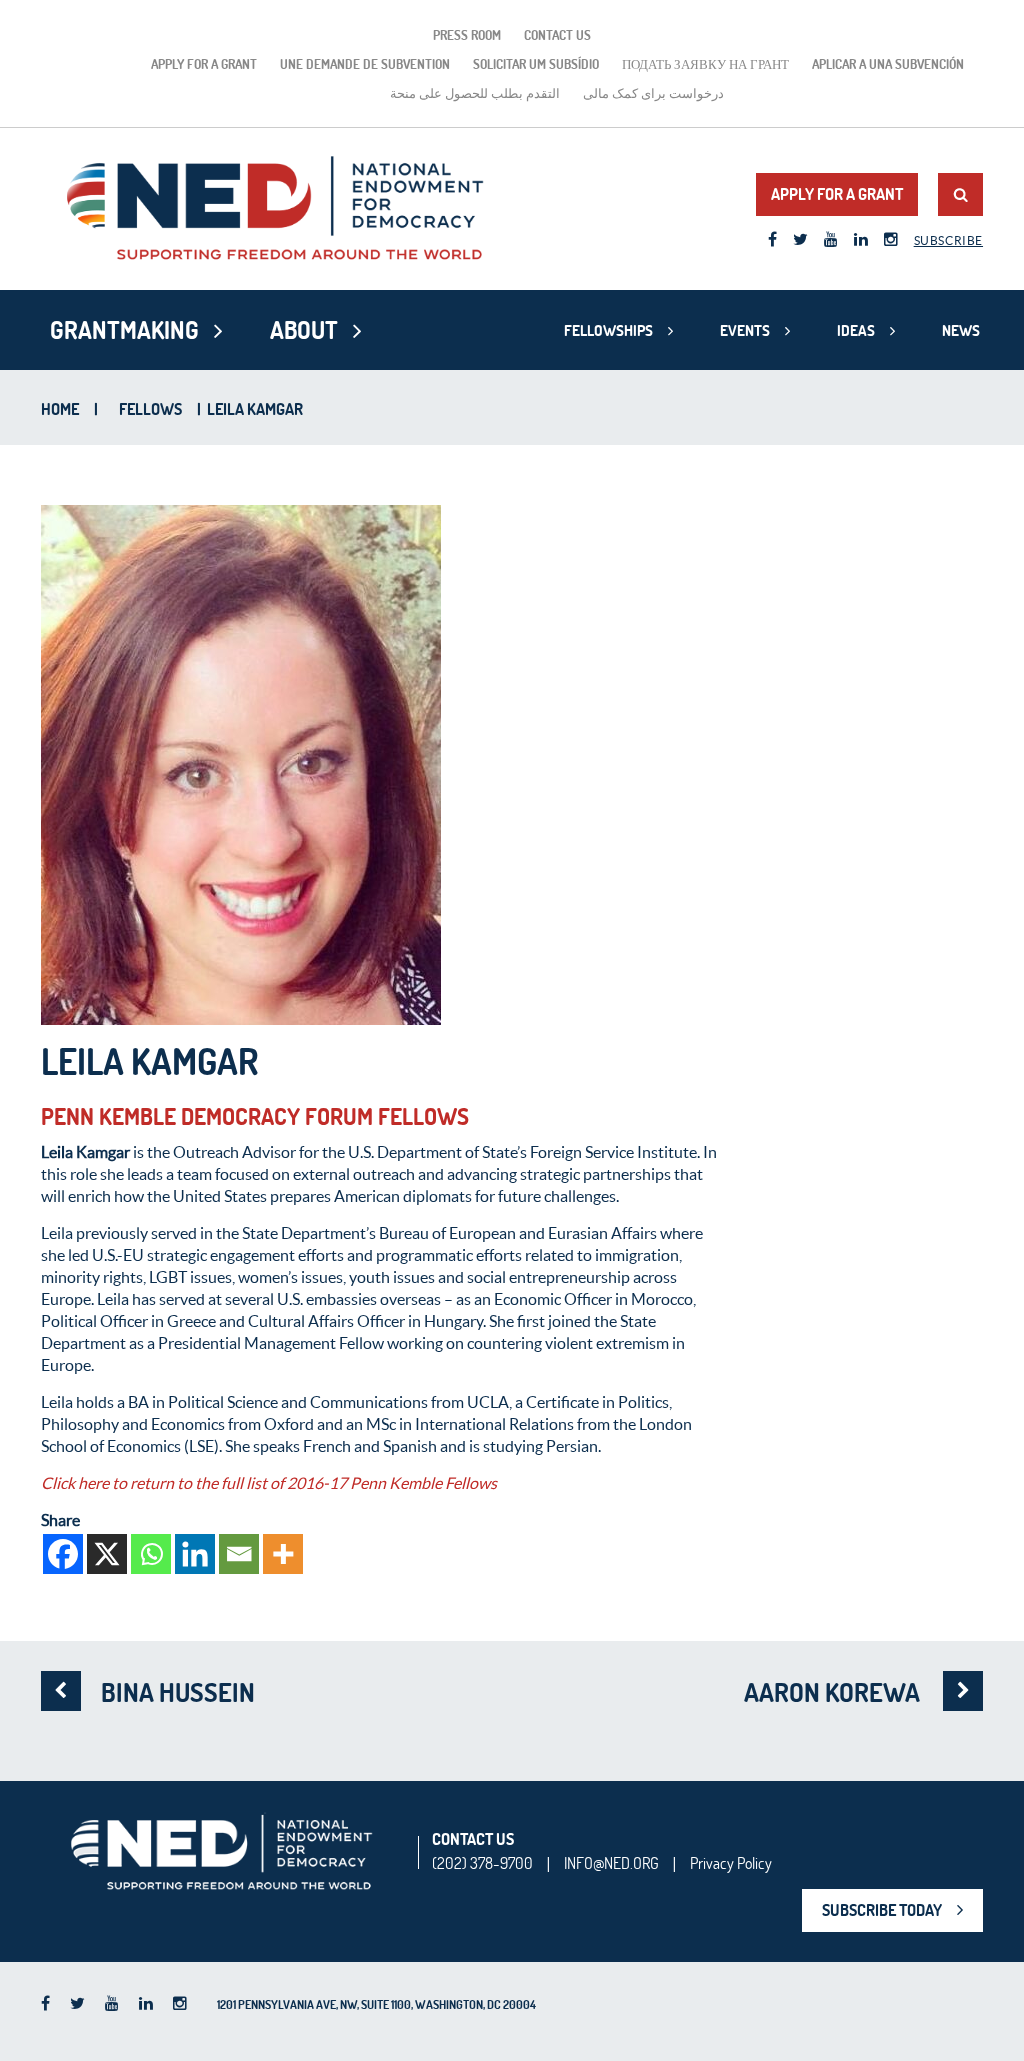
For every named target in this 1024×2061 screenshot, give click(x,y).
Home (60, 409)
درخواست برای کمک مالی (653, 93)
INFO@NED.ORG (611, 1863)
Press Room (467, 35)
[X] (107, 1554)
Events (745, 330)
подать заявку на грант (705, 64)
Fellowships (608, 330)
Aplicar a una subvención (888, 64)
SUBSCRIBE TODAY (882, 1910)
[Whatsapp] (151, 1554)
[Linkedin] (195, 1554)
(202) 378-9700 (482, 1863)
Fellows (150, 409)
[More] (283, 1554)
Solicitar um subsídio (536, 64)
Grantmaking (124, 330)
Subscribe (948, 240)
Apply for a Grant (204, 64)
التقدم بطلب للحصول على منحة (475, 93)
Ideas (856, 330)
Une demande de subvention (365, 64)
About (304, 330)
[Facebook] (63, 1554)
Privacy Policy (731, 1863)
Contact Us (557, 35)
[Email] (239, 1554)
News (961, 330)
